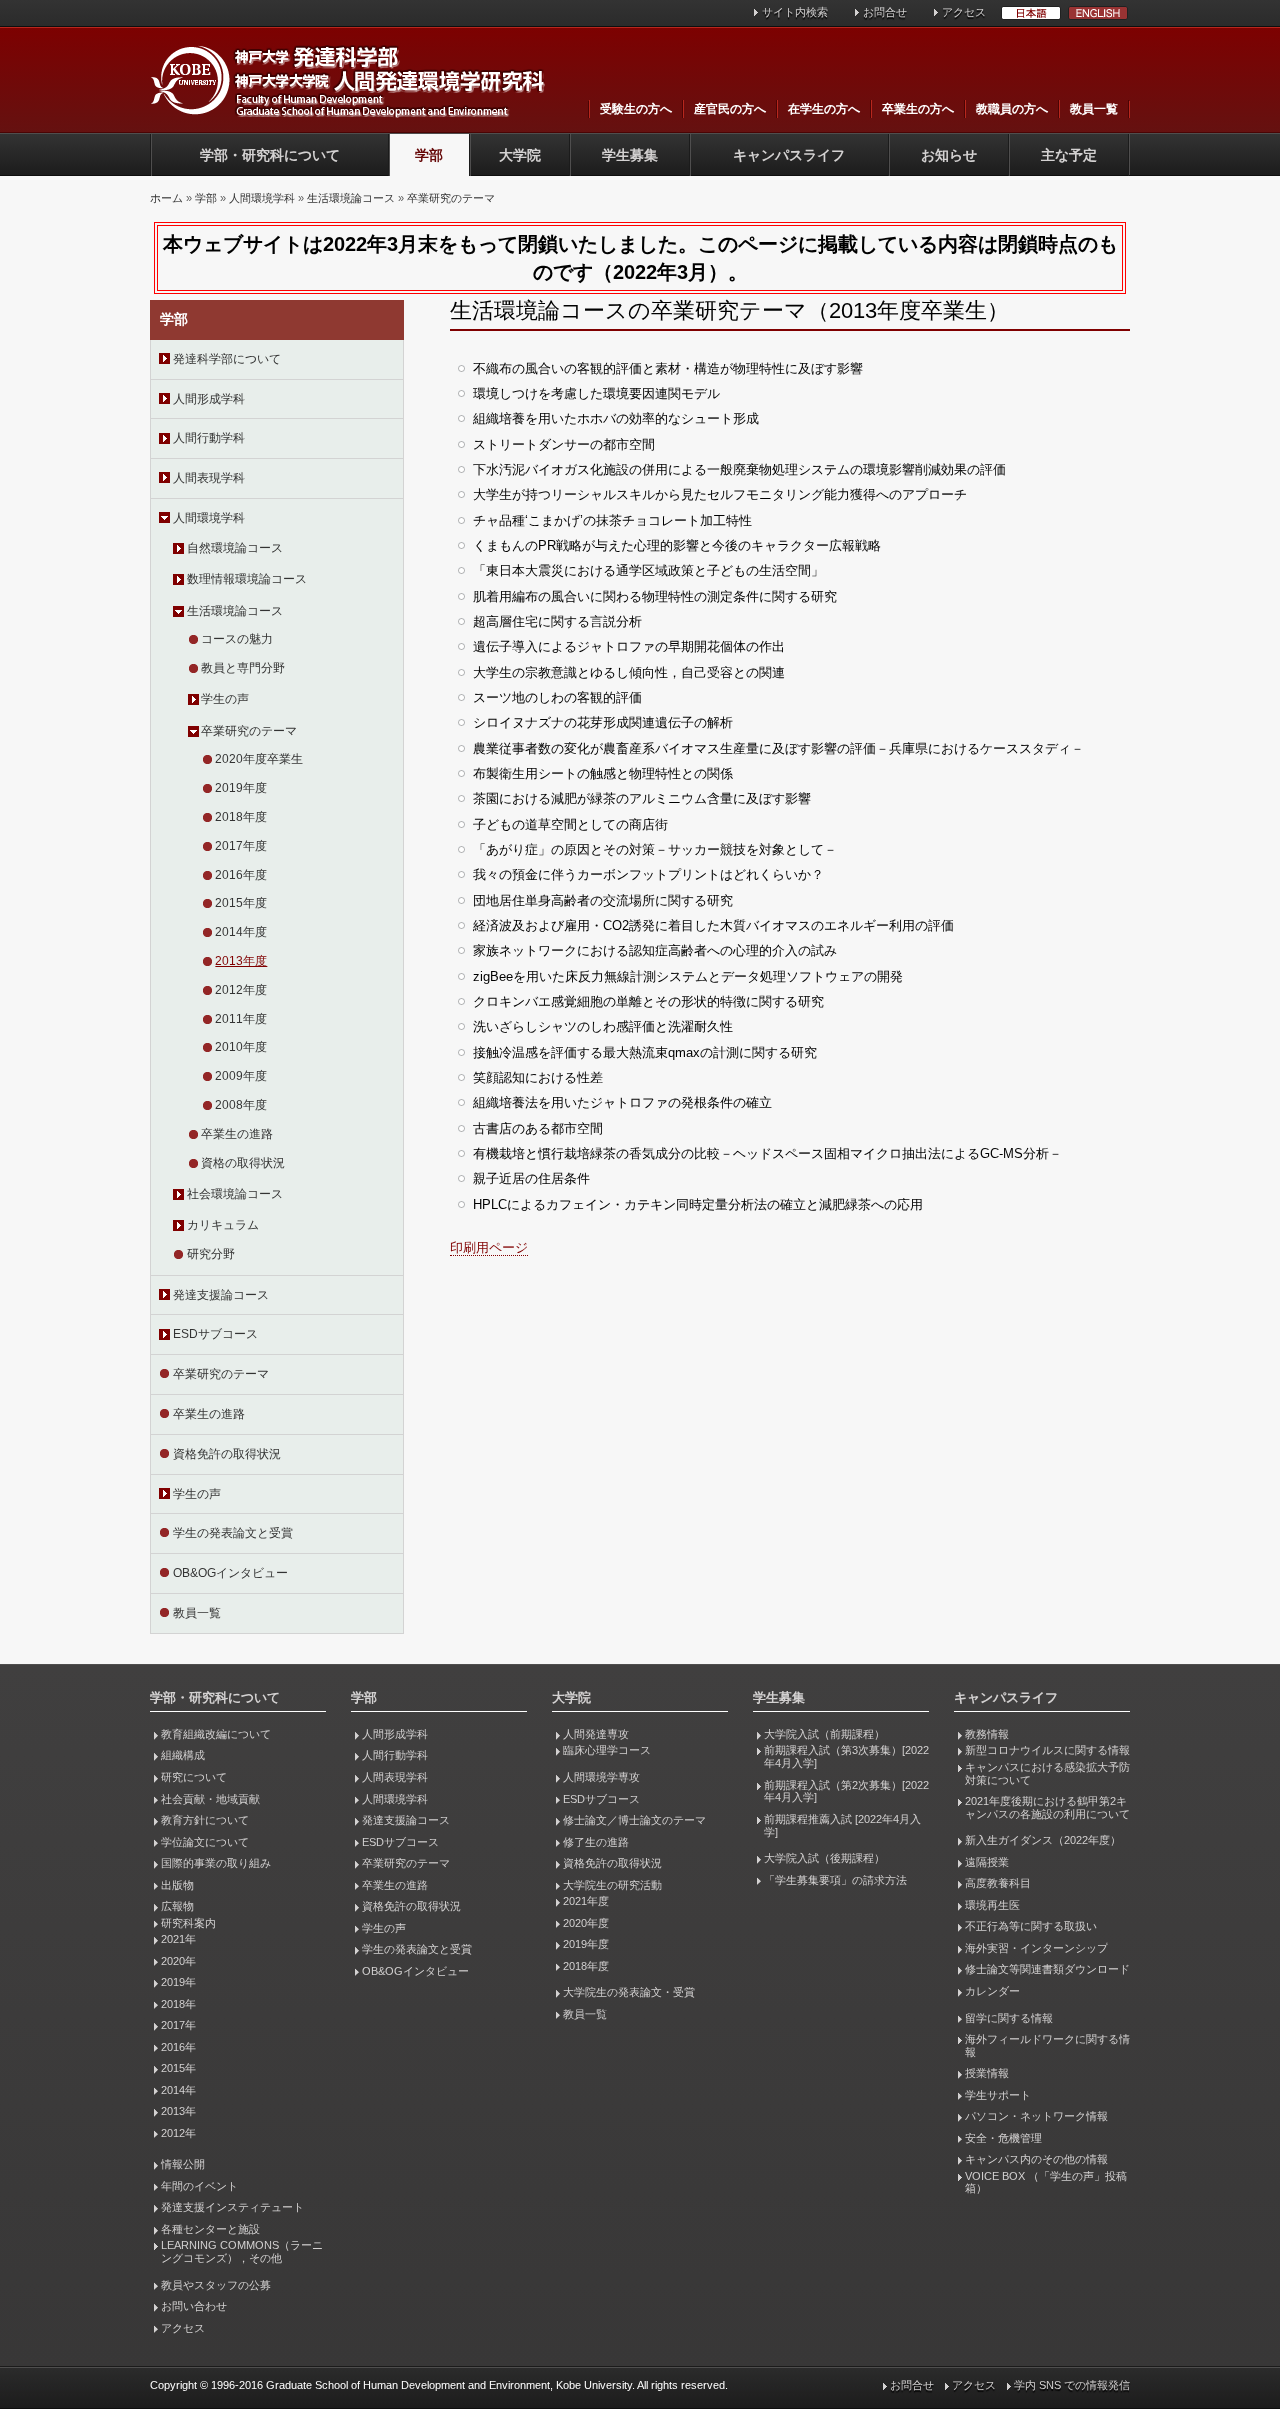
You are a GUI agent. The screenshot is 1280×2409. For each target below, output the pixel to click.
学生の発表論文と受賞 (233, 1533)
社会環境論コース (235, 1194)
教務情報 (987, 1734)
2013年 (178, 2111)
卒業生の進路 (237, 1134)
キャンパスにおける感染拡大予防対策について (1047, 1773)
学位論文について (205, 1842)
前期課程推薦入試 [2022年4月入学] (842, 1825)
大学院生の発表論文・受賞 (629, 1992)
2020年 (178, 1961)
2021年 (178, 1939)
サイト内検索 (795, 12)
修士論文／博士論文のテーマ (634, 1820)
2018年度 (241, 817)
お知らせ (949, 155)
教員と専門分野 (243, 668)
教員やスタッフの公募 (216, 2285)
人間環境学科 (262, 198)
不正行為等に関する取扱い (1031, 1926)
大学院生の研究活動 (612, 1885)
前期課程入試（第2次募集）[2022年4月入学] (846, 1791)
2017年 (178, 2025)
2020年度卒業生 (259, 759)
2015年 (178, 2068)
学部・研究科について (270, 155)
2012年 (178, 2133)
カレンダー (992, 1991)
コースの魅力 (237, 639)
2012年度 (241, 990)
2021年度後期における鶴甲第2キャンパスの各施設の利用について (1047, 1807)
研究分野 (211, 1254)
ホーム (166, 198)
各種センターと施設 (210, 2229)
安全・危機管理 (1003, 2138)
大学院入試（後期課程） (824, 1858)
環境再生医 (992, 1905)
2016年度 (241, 875)
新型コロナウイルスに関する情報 (1047, 1750)
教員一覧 (1094, 109)
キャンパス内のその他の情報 (1036, 2159)
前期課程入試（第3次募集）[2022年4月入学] (846, 1756)
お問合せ (885, 12)
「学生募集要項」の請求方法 (835, 1880)
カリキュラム (223, 1225)
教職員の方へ (1012, 109)
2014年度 (241, 932)
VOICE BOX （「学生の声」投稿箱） (1046, 2182)
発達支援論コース (221, 1295)
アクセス (964, 12)
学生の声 (225, 699)
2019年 (178, 1982)
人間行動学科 (209, 438)
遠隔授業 (987, 1862)
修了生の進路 (596, 1842)
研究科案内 (188, 1923)
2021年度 (586, 1901)
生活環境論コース (351, 198)
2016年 (178, 2047)
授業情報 (987, 2073)
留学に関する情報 (1009, 2018)
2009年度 (241, 1076)
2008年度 (241, 1105)
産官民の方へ (730, 109)
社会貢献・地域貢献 (210, 1799)
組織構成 (183, 1755)
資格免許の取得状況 (227, 1454)
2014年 (178, 2090)
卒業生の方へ (918, 109)
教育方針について (205, 1820)
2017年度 (241, 846)
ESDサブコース (215, 1334)
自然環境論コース (235, 548)
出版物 (177, 1885)
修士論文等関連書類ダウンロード (1047, 1969)
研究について (194, 1777)
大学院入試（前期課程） (824, 1734)
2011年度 (241, 1019)
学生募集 (630, 155)
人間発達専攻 (596, 1734)
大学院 (520, 155)
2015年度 (241, 903)
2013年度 (241, 961)
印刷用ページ (489, 1247)
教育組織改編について (216, 1734)
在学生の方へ (824, 109)
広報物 (177, 1906)
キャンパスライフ (789, 155)
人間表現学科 (209, 478)
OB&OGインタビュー (230, 1573)
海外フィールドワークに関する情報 (1047, 2045)
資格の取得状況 (243, 1163)
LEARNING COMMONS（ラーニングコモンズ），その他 (242, 2251)
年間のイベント (199, 2186)
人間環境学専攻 (601, 1777)
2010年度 (241, 1047)
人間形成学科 (209, 399)
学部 (429, 155)
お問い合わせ (194, 2306)
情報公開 (183, 2164)
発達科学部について (227, 359)
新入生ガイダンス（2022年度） (1043, 1840)
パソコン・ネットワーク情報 (1036, 2116)
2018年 (178, 2004)
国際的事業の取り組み (216, 1863)
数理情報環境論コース (247, 579)
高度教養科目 (998, 1883)
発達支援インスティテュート (232, 2207)
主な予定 (1069, 155)
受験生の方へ (636, 109)
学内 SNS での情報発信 (1072, 2385)
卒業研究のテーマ (451, 198)
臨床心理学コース (607, 1750)
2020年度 (586, 1923)
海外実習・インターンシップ (1036, 1948)
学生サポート (998, 2095)
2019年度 (241, 788)
